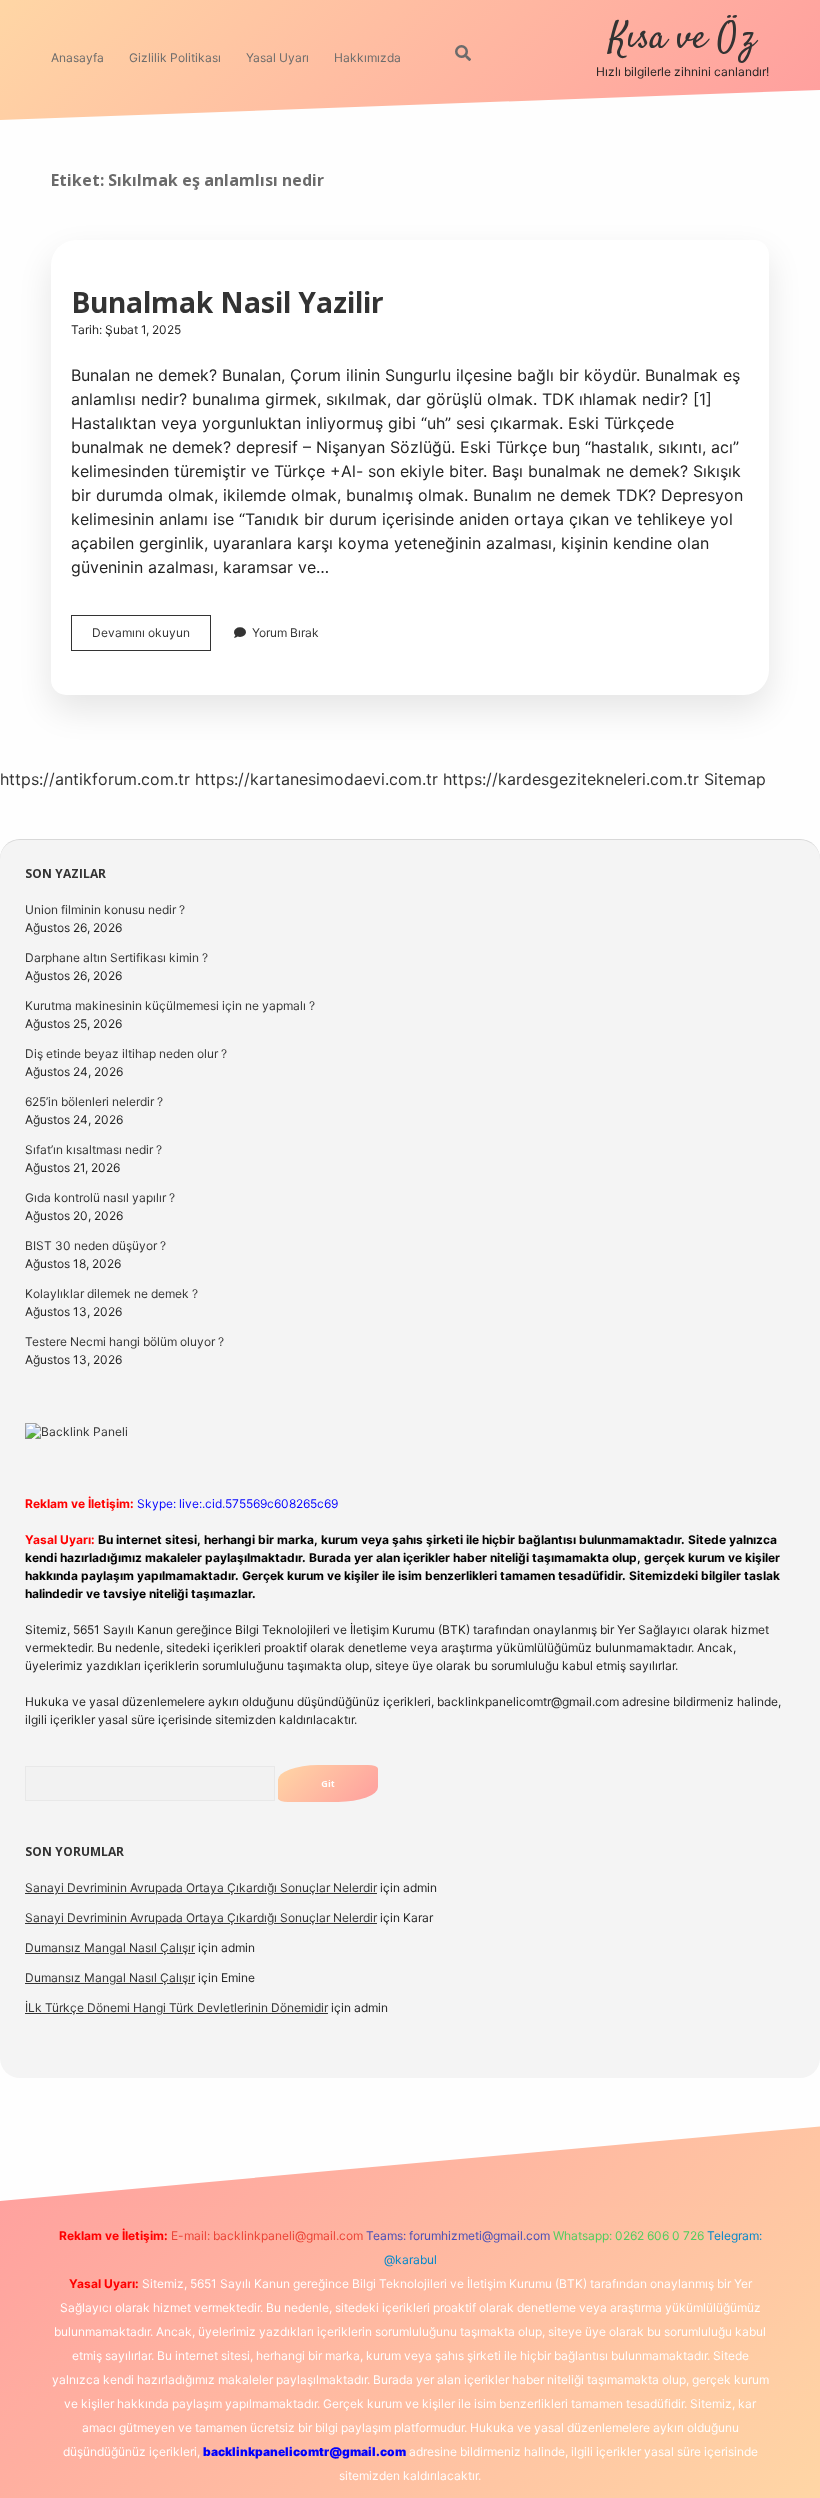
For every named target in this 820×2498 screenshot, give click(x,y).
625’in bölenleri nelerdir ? (94, 1101)
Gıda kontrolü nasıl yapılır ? (100, 1197)
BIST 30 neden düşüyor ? (95, 1245)
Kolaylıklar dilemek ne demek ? (111, 1293)
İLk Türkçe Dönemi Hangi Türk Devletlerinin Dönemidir (176, 2007)
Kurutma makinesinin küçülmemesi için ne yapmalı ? (170, 1005)
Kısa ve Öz (682, 38)
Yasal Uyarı (277, 57)
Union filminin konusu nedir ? (105, 909)
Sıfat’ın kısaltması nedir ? (93, 1149)
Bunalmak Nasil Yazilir (227, 302)
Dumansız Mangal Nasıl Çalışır (110, 1947)
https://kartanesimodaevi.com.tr (316, 779)
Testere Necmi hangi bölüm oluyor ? (124, 1341)
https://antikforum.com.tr (95, 779)
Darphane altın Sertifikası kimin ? (116, 957)
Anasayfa (77, 57)
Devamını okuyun (151, 637)
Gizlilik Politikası (175, 57)
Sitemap (735, 779)
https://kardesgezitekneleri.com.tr (571, 779)
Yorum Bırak (285, 632)
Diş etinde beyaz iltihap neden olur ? (126, 1053)
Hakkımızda (367, 57)
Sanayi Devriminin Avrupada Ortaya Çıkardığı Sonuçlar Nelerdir (201, 1887)
